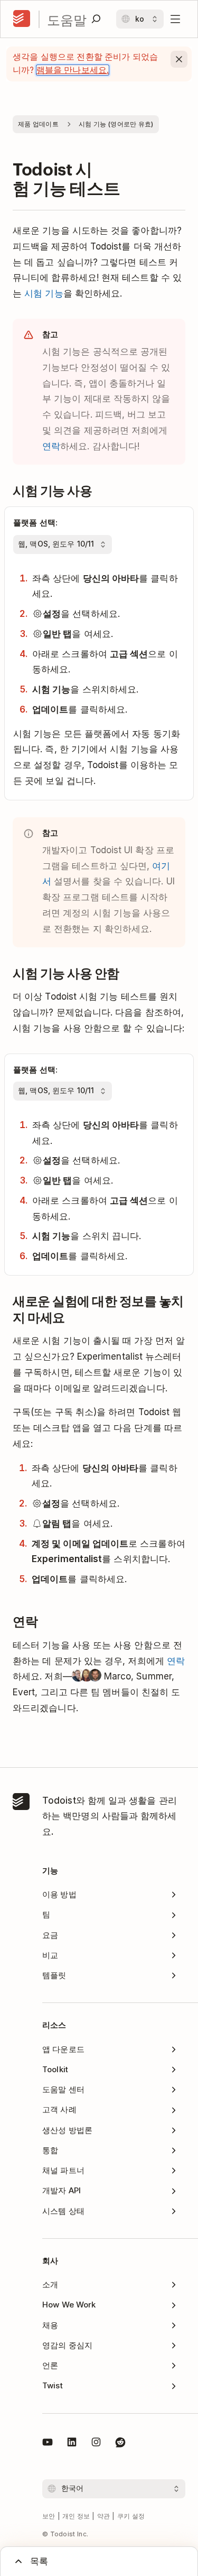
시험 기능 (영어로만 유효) (116, 124)
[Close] (179, 59)
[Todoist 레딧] (120, 2444)
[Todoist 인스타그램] (96, 2444)
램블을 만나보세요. (73, 70)
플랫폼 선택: (35, 523)
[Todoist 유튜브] (48, 2444)
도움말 (67, 19)
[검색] (96, 19)
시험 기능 (44, 293)
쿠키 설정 (131, 2516)
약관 (104, 2516)
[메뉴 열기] (175, 19)
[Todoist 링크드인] (72, 2444)
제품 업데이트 (38, 124)
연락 (51, 446)
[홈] (22, 19)
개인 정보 (76, 2516)
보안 (49, 2516)
